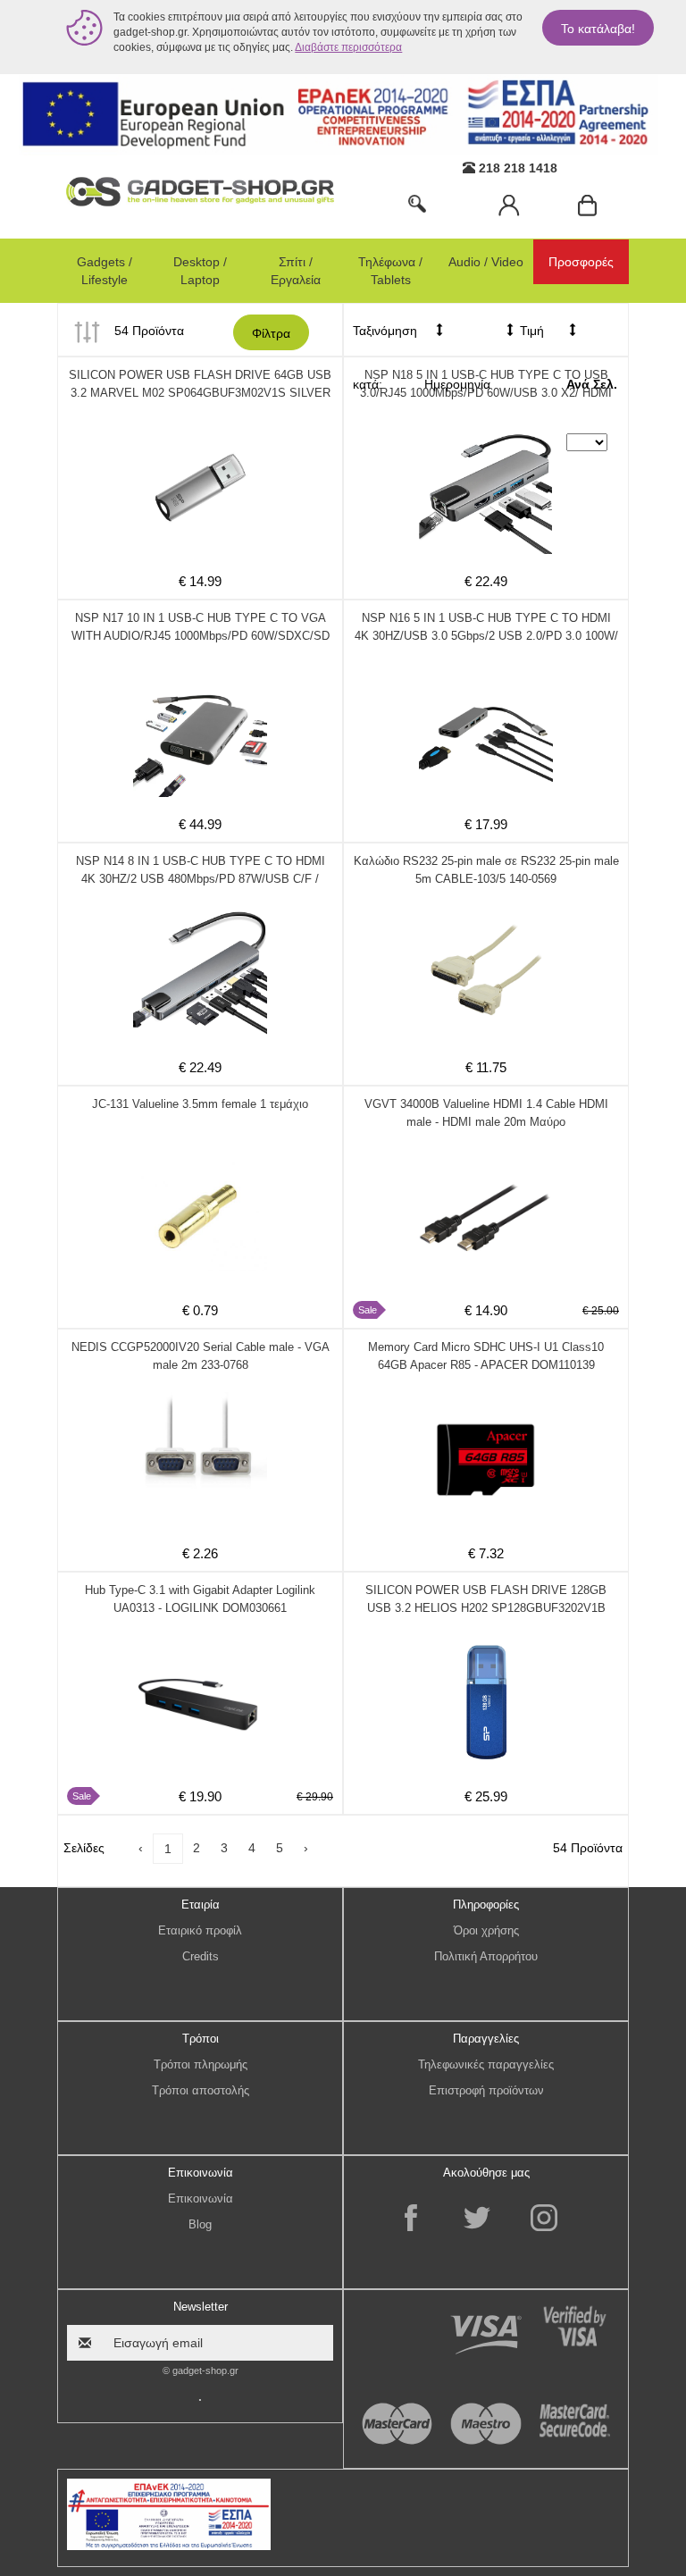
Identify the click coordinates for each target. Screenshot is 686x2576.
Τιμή (530, 331)
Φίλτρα (271, 333)
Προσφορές (581, 262)
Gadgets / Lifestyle (105, 271)
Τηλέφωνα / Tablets (390, 271)
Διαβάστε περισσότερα (348, 47)
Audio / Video (486, 262)
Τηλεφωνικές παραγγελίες (486, 2064)
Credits (201, 1956)
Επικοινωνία (201, 2198)
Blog (200, 2224)
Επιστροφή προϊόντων (486, 2090)
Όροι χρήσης (486, 1930)
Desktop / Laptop (200, 271)
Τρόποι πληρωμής (201, 2064)
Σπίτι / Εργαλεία (296, 271)
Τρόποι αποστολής (201, 2090)
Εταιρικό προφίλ (200, 1930)
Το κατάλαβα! (598, 29)
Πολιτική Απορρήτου (486, 1956)
